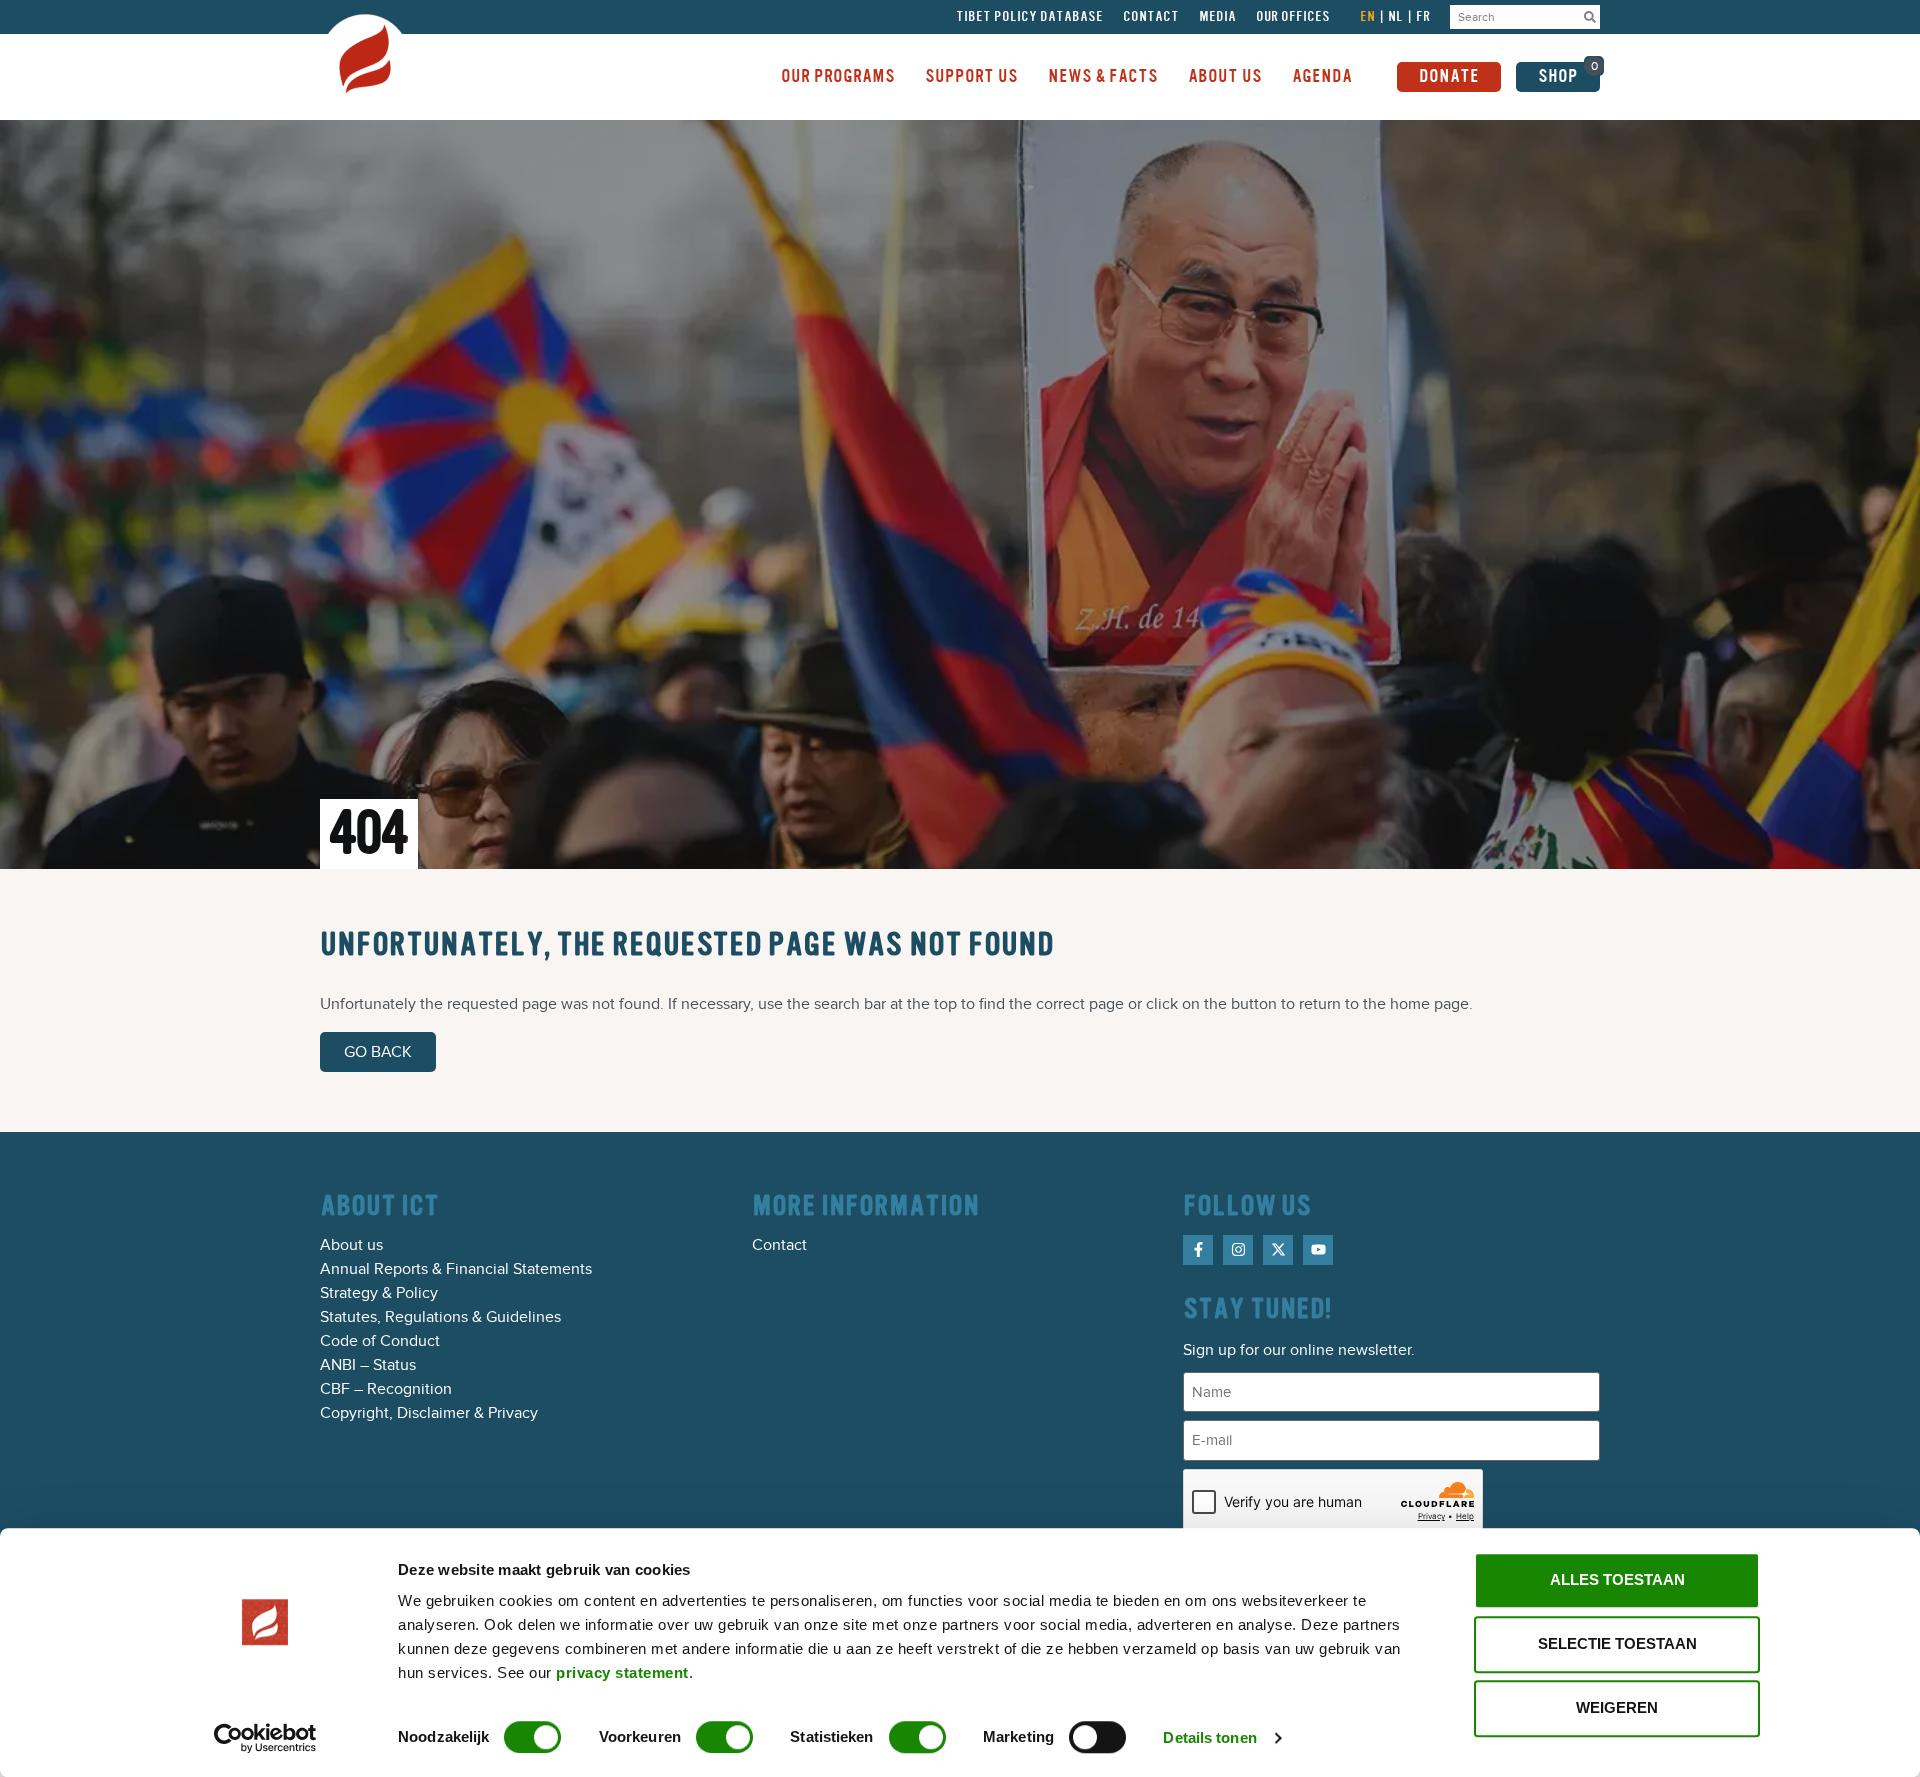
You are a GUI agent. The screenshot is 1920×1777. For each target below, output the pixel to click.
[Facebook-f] (1198, 1250)
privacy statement (622, 1672)
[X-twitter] (1278, 1250)
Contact (1151, 17)
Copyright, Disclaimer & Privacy (429, 1413)
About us (351, 1245)
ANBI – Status (368, 1365)
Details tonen (1209, 1737)
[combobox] (1515, 17)
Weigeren (1617, 1707)
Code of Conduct (380, 1341)
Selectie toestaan (1617, 1643)
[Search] (1590, 17)
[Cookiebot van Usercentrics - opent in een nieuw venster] (265, 1738)
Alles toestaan (1617, 1579)
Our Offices (1293, 17)
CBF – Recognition (386, 1389)
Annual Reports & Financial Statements (456, 1269)
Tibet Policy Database (1029, 17)
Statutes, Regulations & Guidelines (440, 1317)
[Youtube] (1318, 1250)
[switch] (724, 1737)
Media (1217, 17)
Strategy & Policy (379, 1293)
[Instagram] (1238, 1250)
